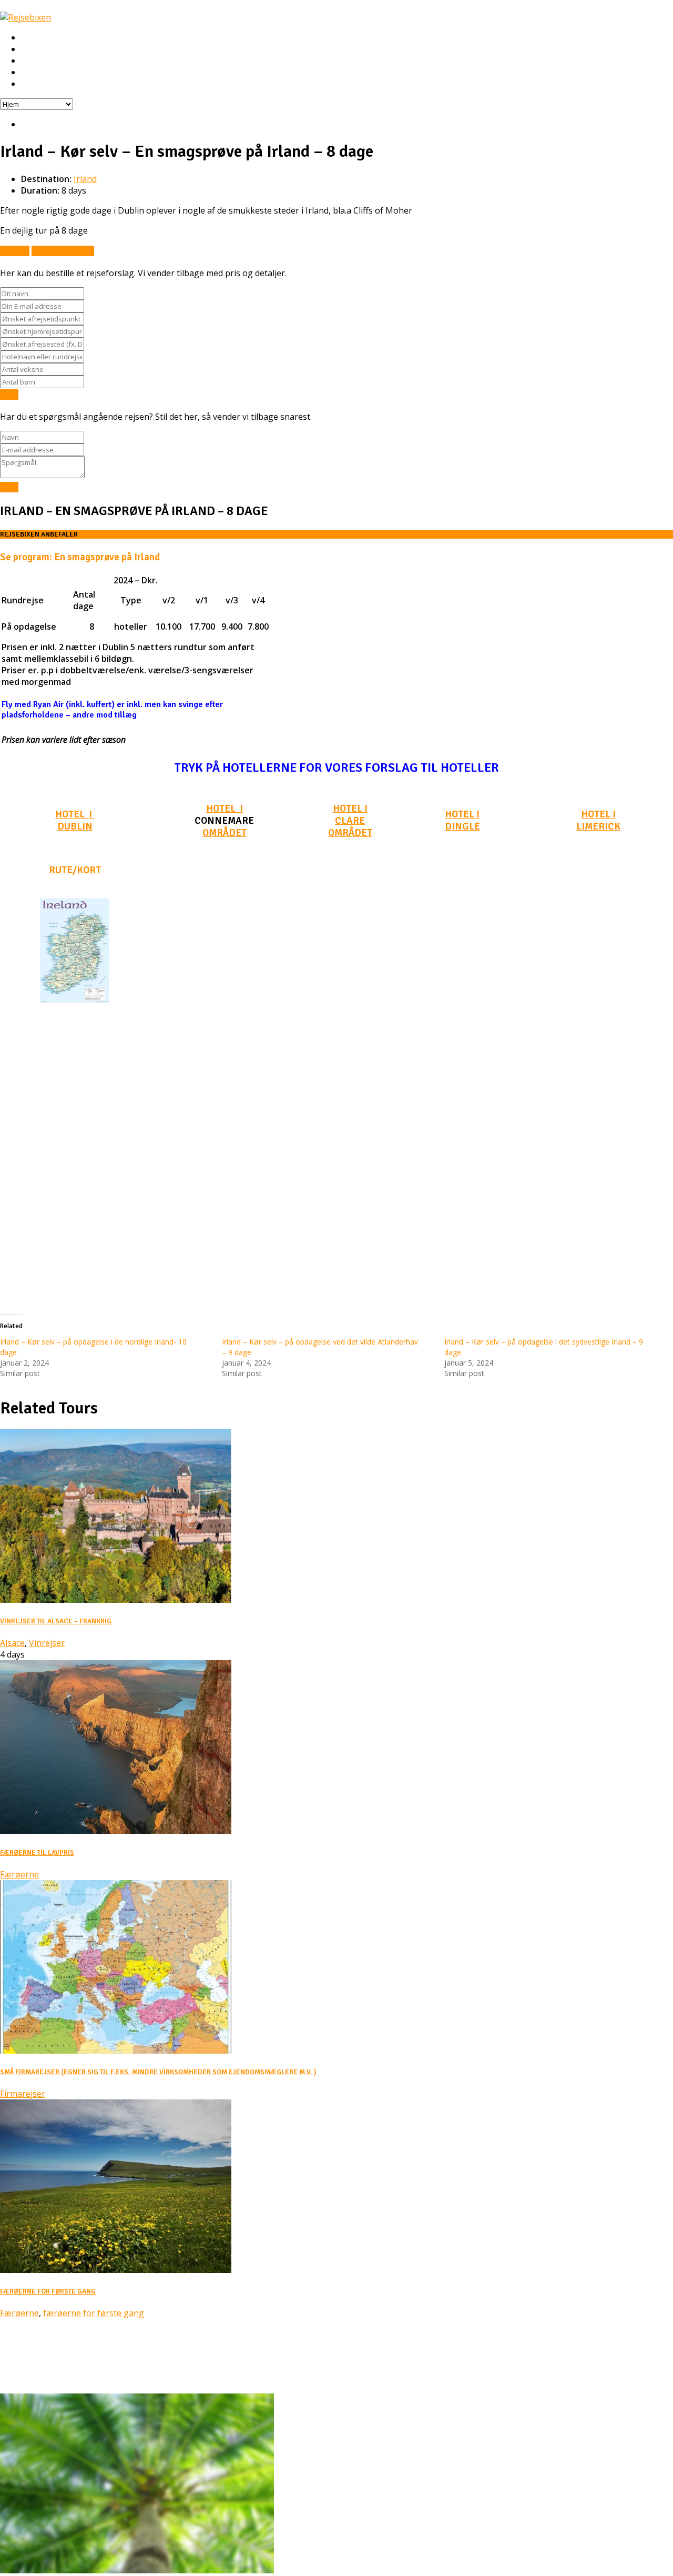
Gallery (35, 2379)
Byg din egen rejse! (57, 73)
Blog (30, 2368)
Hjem (31, 38)
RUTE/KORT (75, 870)
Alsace (12, 1643)
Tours (33, 2356)
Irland (85, 179)
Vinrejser (47, 1643)
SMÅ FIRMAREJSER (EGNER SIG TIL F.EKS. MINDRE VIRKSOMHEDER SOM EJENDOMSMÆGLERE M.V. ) (158, 2072)
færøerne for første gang (94, 2313)
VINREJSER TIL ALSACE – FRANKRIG (56, 1621)
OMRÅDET (225, 832)
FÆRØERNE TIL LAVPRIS (37, 1853)
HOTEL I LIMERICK (598, 820)
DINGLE (462, 826)
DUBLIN (75, 826)
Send (9, 395)
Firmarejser (23, 2094)
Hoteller (37, 61)
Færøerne (19, 1874)
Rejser (33, 49)
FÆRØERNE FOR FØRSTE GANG (48, 2291)
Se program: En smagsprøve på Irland (80, 557)
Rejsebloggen (46, 84)
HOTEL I (75, 814)
